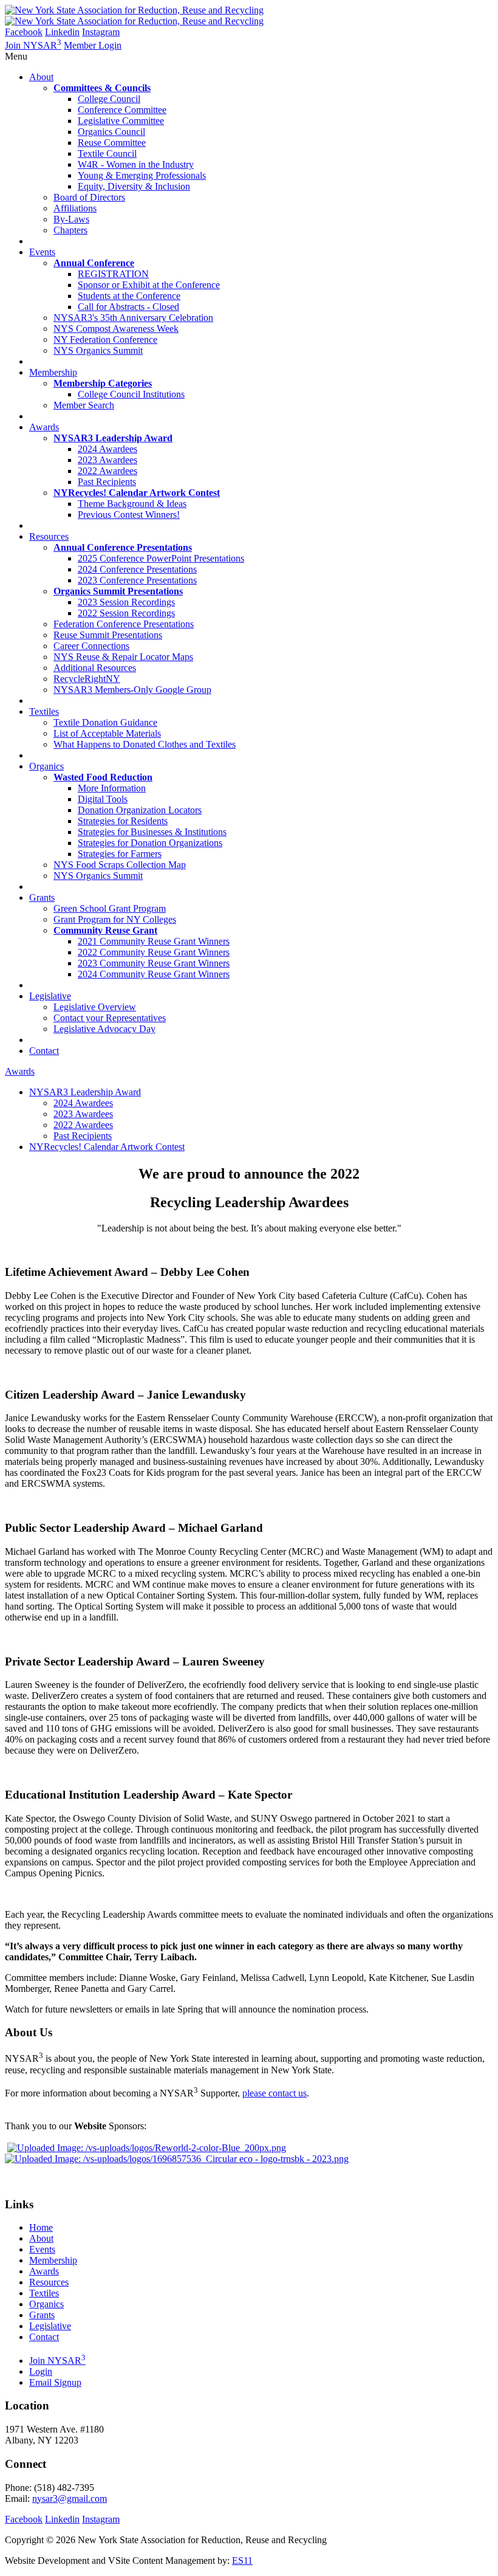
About (41, 2238)
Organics (46, 2304)
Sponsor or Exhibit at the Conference (149, 285)
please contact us (275, 2093)
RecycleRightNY (87, 679)
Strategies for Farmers (120, 854)
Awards (20, 1071)
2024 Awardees (107, 449)
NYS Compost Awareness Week (116, 329)
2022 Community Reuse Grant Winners (154, 952)
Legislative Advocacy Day (104, 1029)
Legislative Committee (121, 121)
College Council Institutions (131, 394)
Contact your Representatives (110, 1018)
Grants (42, 2315)
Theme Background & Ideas (132, 504)
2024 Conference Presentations (137, 569)
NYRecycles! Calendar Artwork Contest (107, 1147)
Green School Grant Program (110, 908)
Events (42, 2249)
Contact (44, 2337)
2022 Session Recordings (126, 613)
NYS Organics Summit (98, 350)
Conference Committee (122, 110)
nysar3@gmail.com (70, 2499)
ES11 (242, 2561)
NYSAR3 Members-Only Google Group (132, 690)
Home (41, 2227)
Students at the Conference (129, 296)
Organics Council (111, 132)
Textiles (44, 2293)
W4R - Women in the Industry (136, 164)
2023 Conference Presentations (137, 580)
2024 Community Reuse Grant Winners (154, 974)
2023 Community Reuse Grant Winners (154, 963)
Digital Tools (103, 799)
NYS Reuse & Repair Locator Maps (123, 657)
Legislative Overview (95, 1007)
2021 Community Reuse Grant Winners (154, 941)
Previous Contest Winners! (129, 515)
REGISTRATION (113, 274)
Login (41, 2371)
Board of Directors (89, 197)
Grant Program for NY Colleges (115, 919)
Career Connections (91, 646)
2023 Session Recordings (126, 602)
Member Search (84, 405)
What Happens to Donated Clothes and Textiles (145, 744)
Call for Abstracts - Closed (128, 307)
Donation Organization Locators (140, 810)
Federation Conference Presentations (124, 624)
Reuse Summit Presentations (108, 635)
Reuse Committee (112, 143)
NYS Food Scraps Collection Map (120, 865)
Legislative (50, 2326)
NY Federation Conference (105, 339)
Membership (53, 2260)
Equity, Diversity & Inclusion (134, 186)
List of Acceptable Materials (107, 733)
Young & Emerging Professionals (142, 175)
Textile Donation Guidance (105, 722)
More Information (112, 788)
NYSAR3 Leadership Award (85, 1092)
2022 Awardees (107, 471)
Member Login (93, 45)
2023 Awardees (107, 460)
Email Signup (55, 2382)
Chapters (70, 230)
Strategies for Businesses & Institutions (152, 832)
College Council (109, 99)
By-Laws (71, 219)
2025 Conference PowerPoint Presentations (161, 558)
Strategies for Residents (123, 821)
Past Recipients (107, 482)
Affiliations (75, 208)
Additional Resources (95, 668)
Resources (49, 2282)
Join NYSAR (33, 45)
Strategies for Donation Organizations (150, 843)
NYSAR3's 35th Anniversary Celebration (133, 318)
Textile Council (107, 153)
